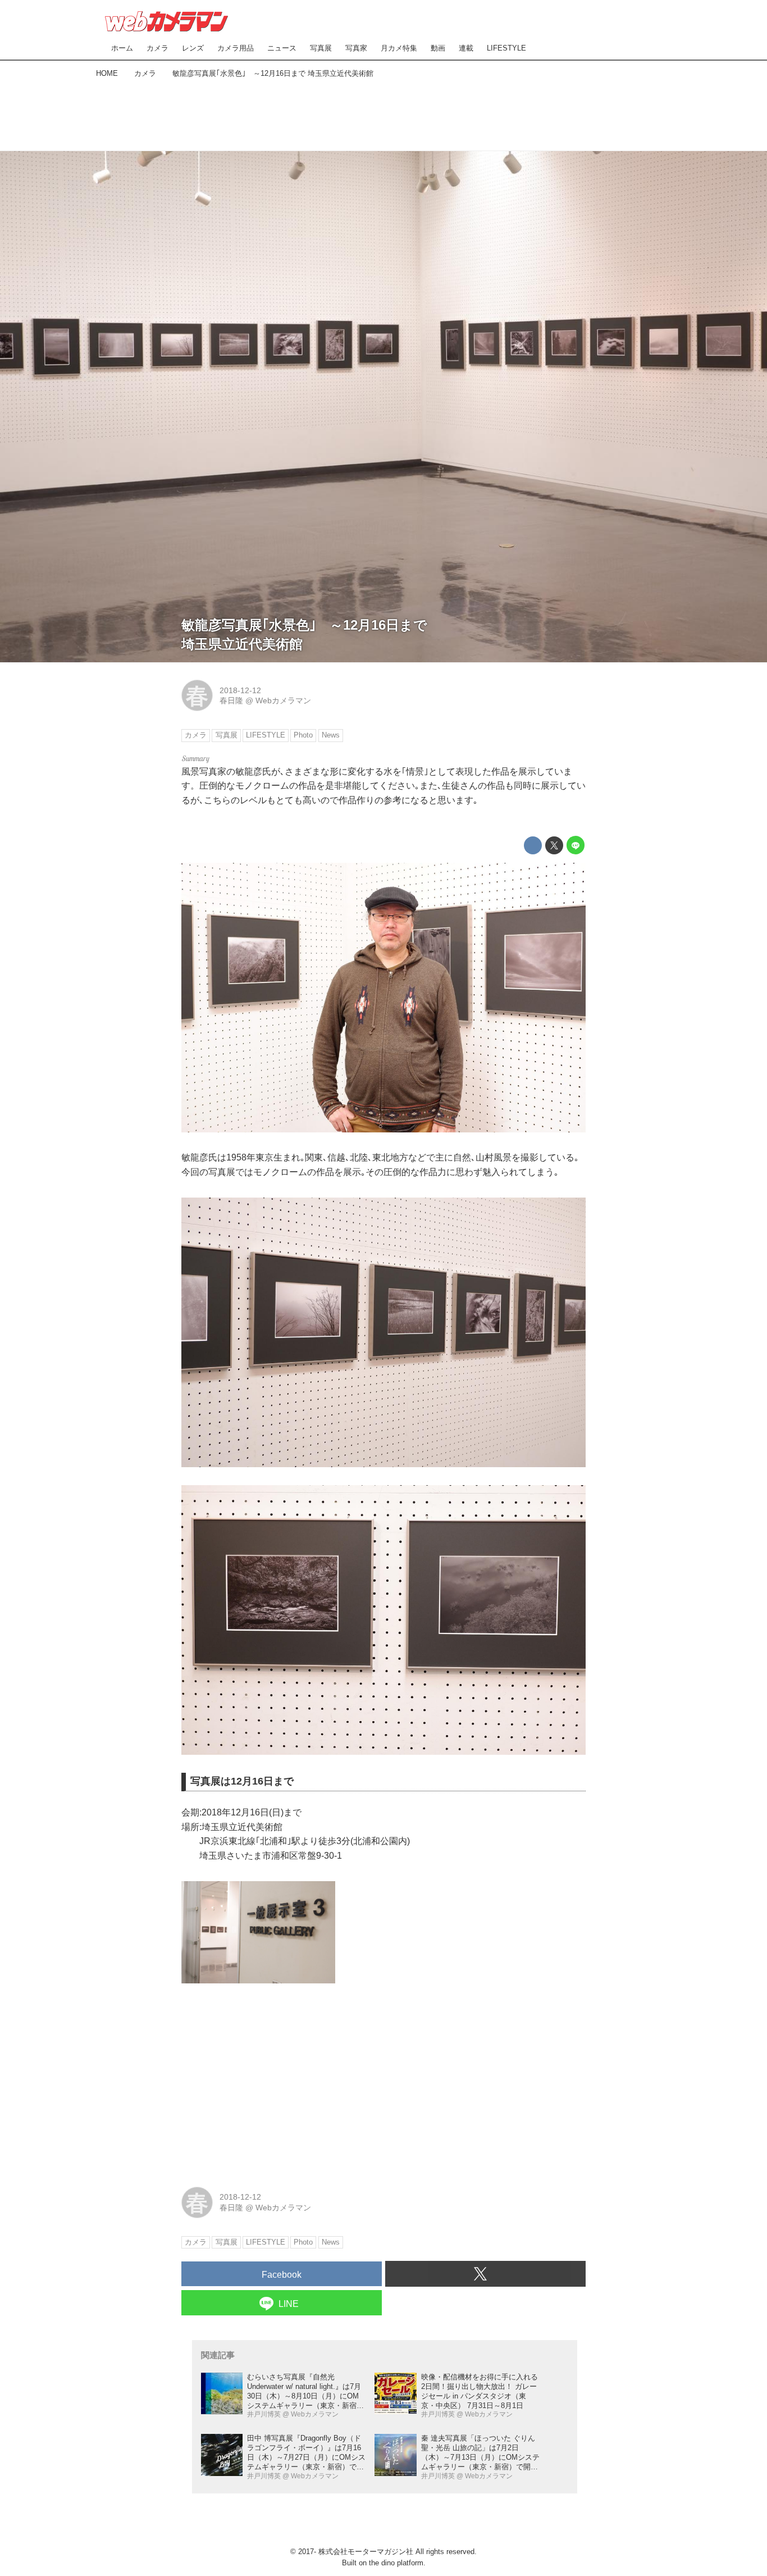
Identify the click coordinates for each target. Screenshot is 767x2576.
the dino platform (396, 2563)
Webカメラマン (283, 700)
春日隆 (231, 700)
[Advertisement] (383, 112)
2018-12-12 (240, 690)
